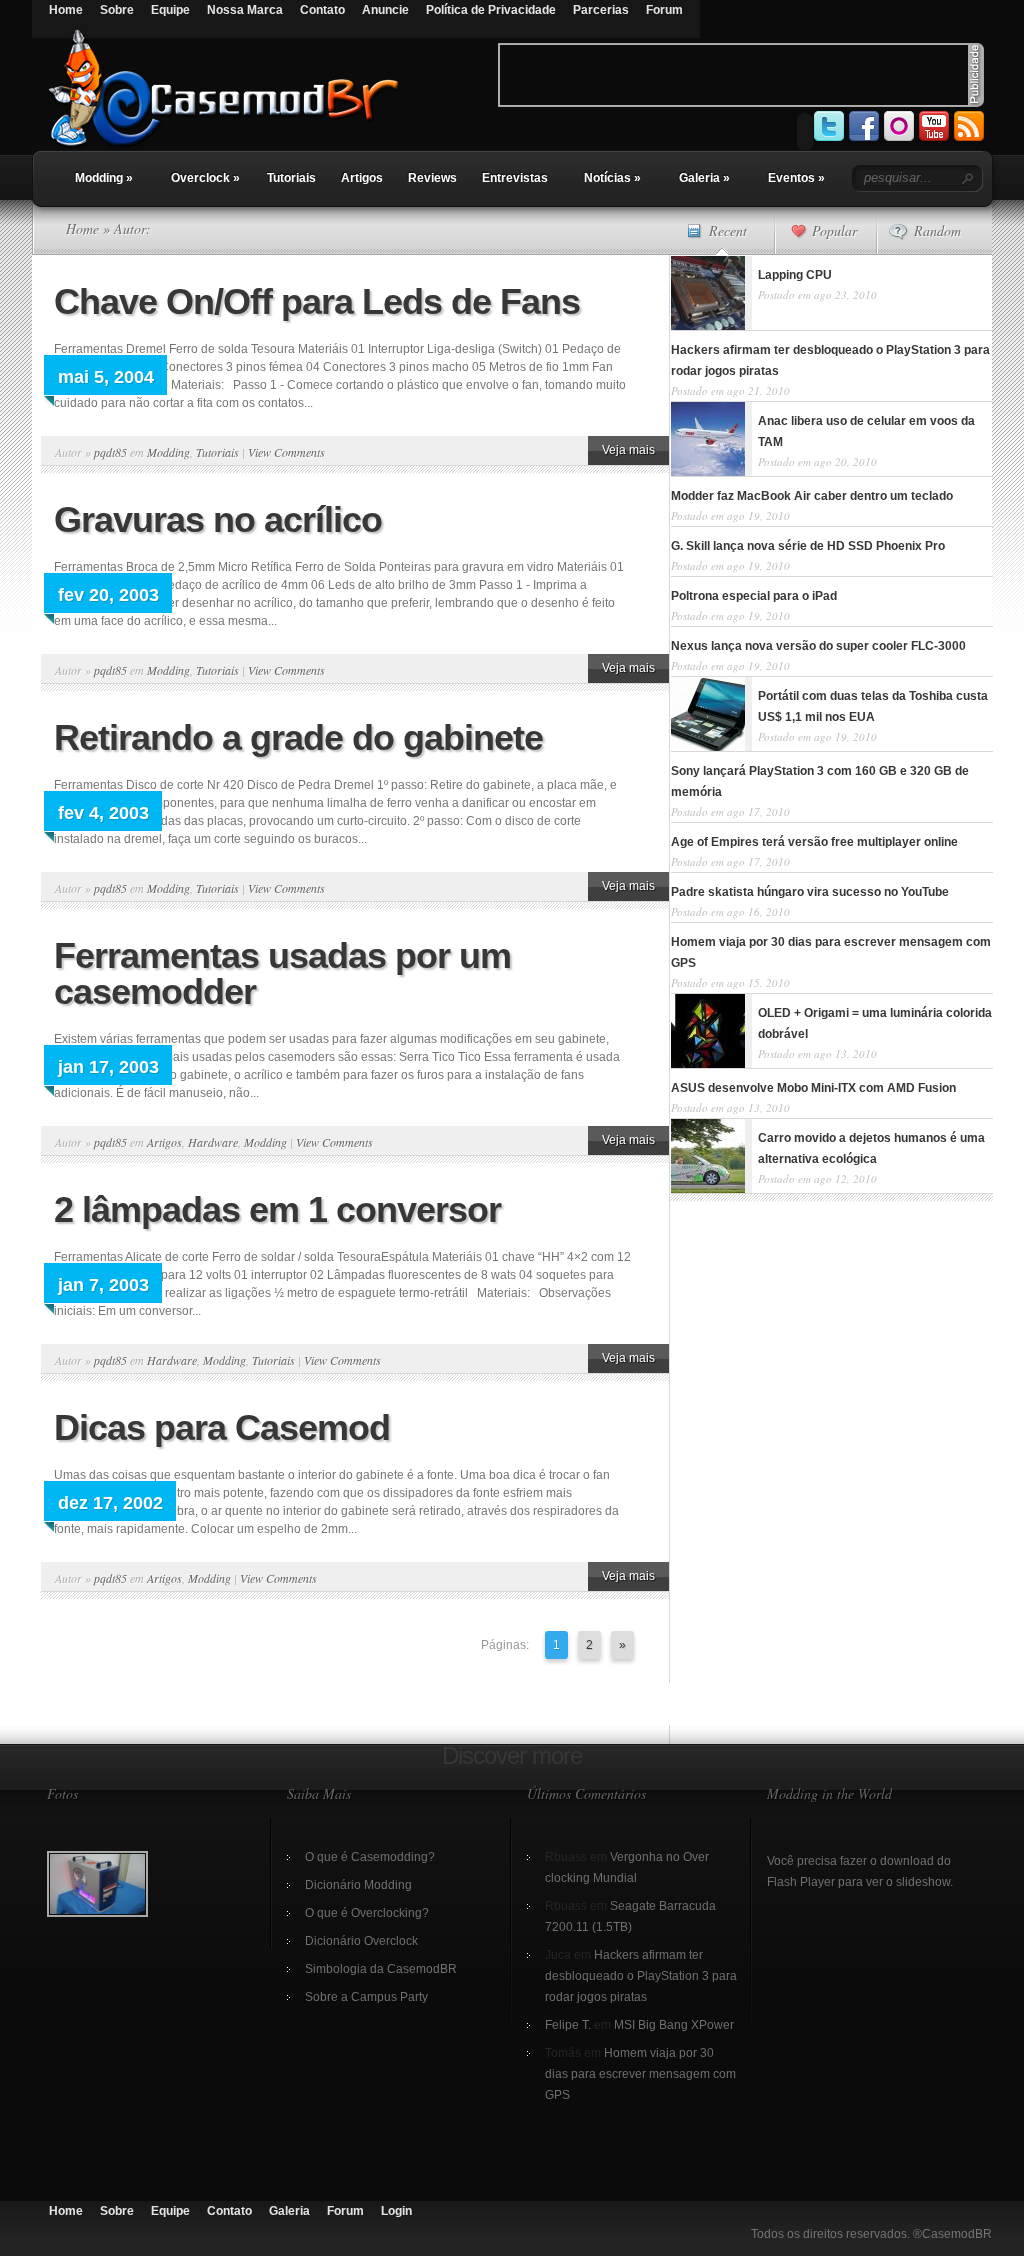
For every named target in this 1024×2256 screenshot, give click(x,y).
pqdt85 (110, 452)
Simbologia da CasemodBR (381, 1969)
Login (396, 2211)
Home (66, 10)
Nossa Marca (245, 10)
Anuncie (385, 10)
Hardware (213, 1142)
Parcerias (601, 10)
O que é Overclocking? (367, 1913)
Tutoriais (291, 178)
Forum (664, 10)
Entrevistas (515, 178)
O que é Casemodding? (370, 1857)
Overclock (205, 178)
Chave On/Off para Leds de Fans (317, 301)
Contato (322, 10)
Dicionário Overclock (361, 1941)
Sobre (117, 10)
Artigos (362, 178)
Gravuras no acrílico (218, 519)
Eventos (796, 178)
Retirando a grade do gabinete (298, 737)
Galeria (704, 178)
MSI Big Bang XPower (674, 2025)
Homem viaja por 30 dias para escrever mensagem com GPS (640, 2074)
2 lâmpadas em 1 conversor (277, 1209)
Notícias (612, 178)
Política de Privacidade (491, 10)
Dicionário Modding (358, 1885)
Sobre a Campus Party (366, 1997)
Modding (104, 178)
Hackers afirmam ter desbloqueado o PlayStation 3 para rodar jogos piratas (641, 1976)
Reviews (432, 178)
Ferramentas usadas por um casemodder (282, 973)
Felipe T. (568, 2025)
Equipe (170, 10)
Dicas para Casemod (222, 1427)
